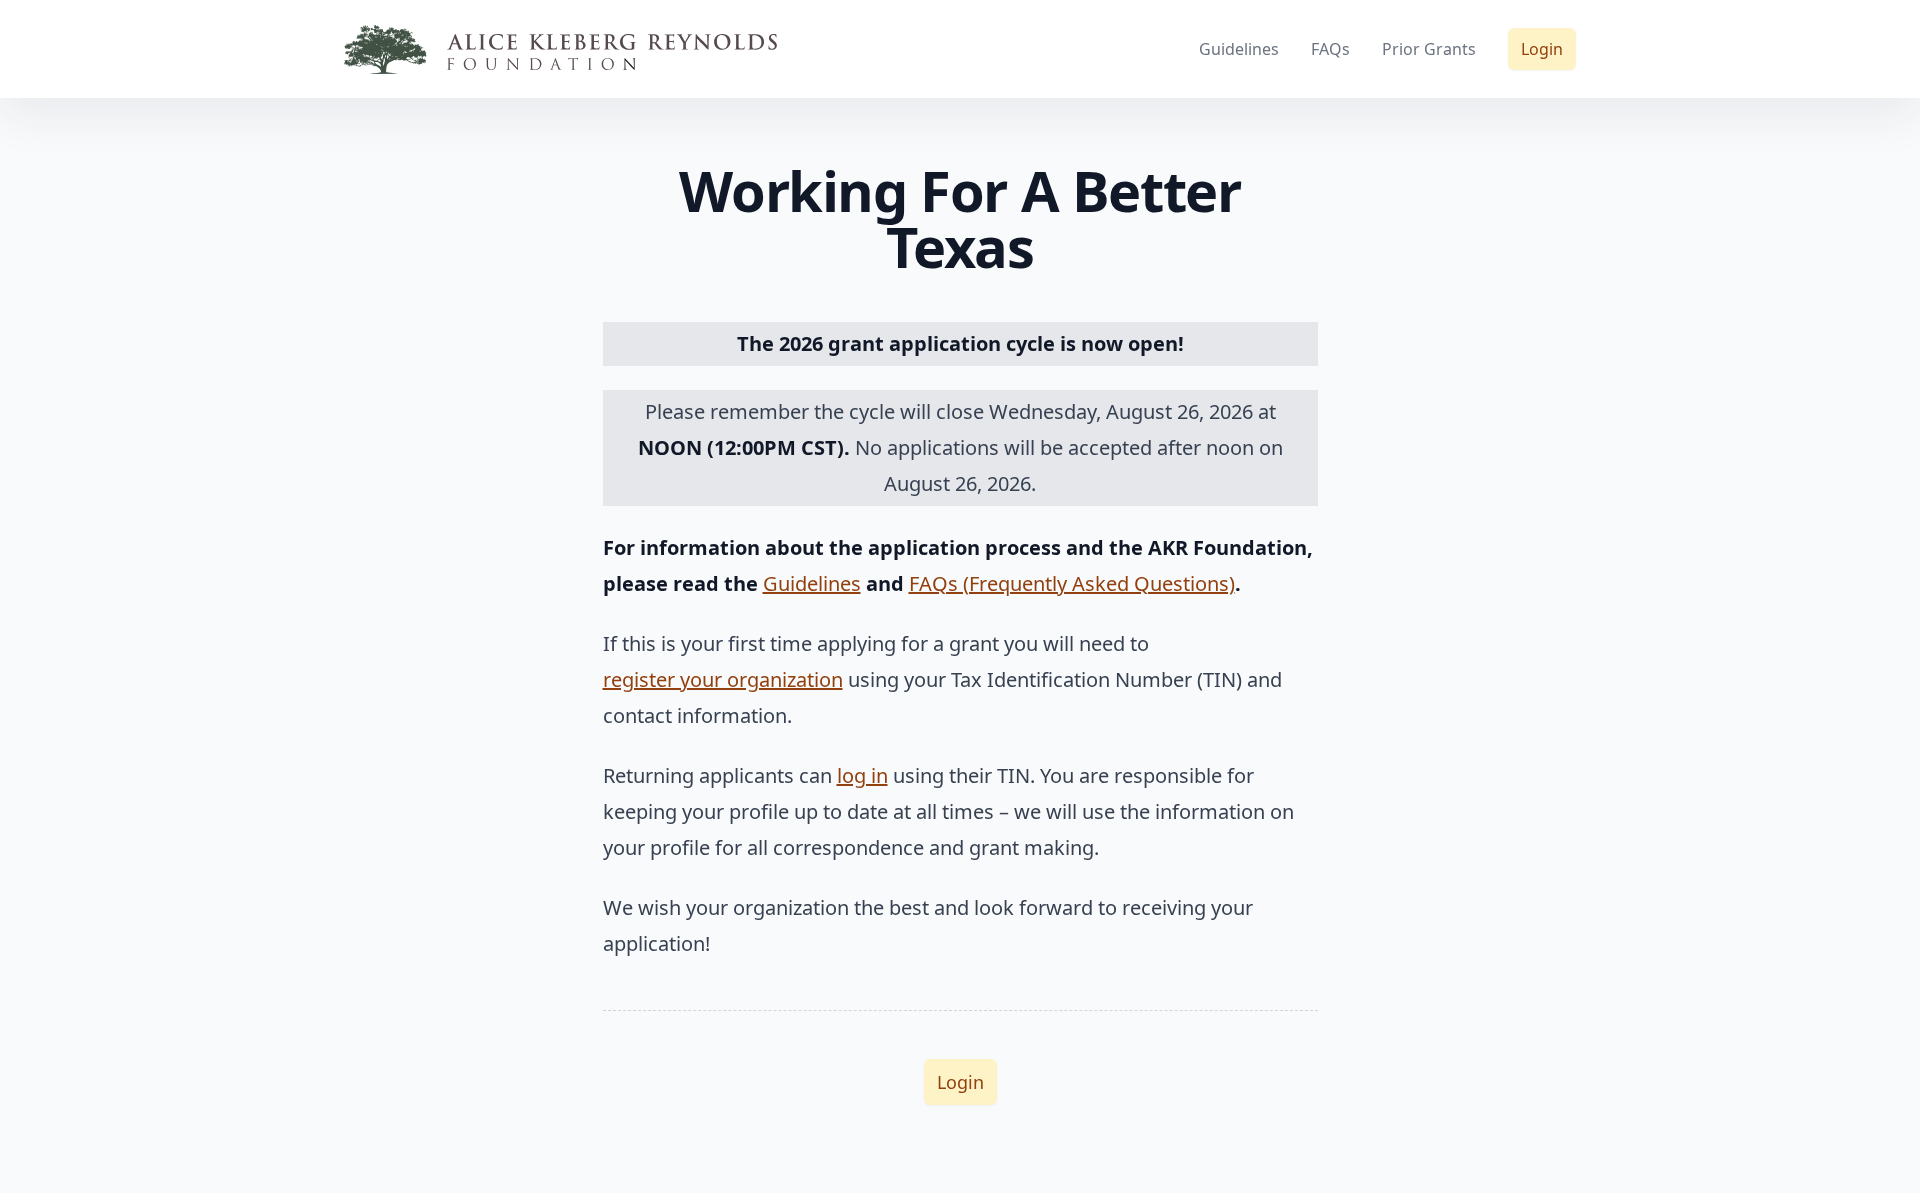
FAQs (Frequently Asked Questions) (1072, 583)
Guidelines (1239, 49)
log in (862, 775)
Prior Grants (1429, 49)
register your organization (723, 679)
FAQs (1330, 49)
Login (1542, 49)
